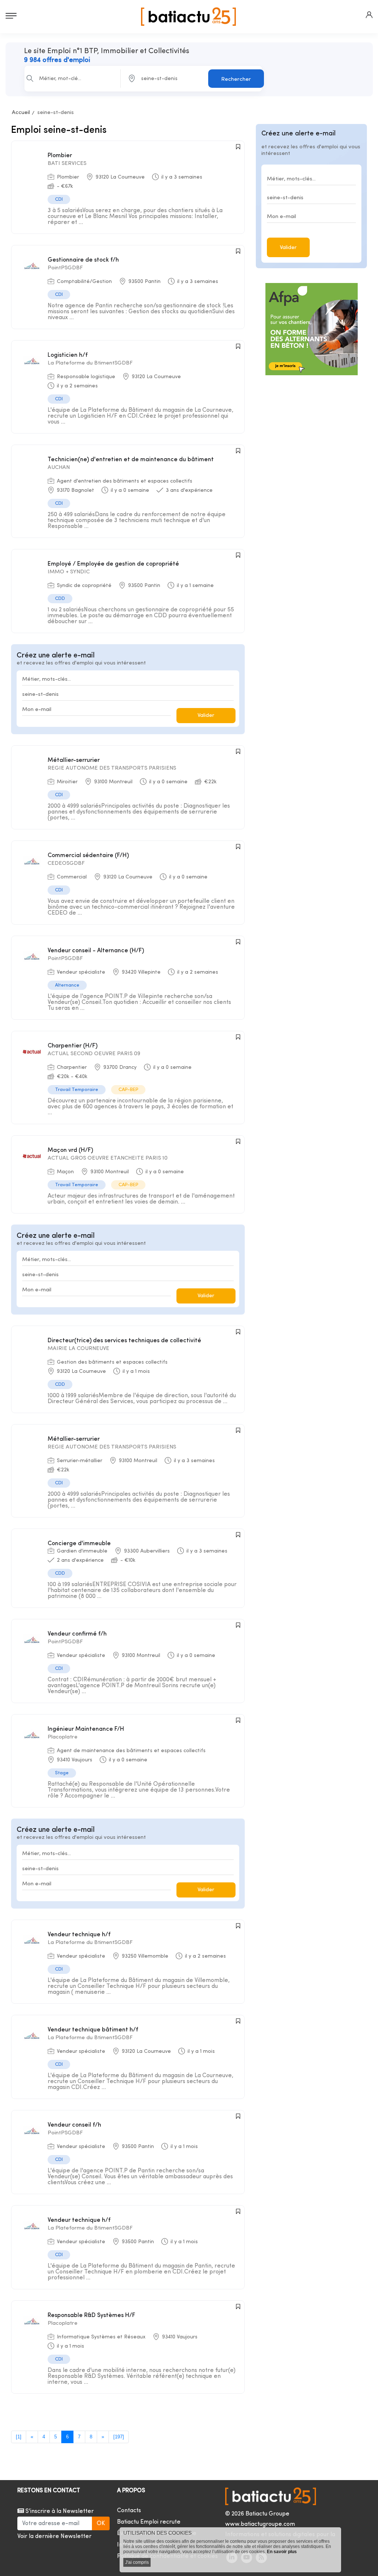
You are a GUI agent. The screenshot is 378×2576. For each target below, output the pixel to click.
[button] (369, 15)
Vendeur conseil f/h (74, 2125)
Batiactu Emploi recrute (149, 2522)
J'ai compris (137, 2562)
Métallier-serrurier (74, 760)
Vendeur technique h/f (79, 1935)
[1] (19, 2437)
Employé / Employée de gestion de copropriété (113, 564)
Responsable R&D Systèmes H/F (91, 2316)
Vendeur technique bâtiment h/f (93, 2030)
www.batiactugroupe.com (260, 2524)
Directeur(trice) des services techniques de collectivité (124, 1341)
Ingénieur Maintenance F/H (86, 1729)
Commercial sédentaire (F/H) (88, 856)
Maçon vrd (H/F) (70, 1150)
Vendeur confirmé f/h (77, 1634)
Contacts (129, 2511)
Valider (206, 716)
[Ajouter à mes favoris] (238, 147)
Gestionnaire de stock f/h (83, 260)
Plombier (60, 156)
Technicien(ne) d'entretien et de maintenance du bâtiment (131, 460)
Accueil (21, 113)
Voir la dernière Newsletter (54, 2537)
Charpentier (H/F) (73, 1046)
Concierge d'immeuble (79, 1544)
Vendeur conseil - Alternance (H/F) (96, 951)
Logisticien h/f (68, 355)
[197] (119, 2437)
